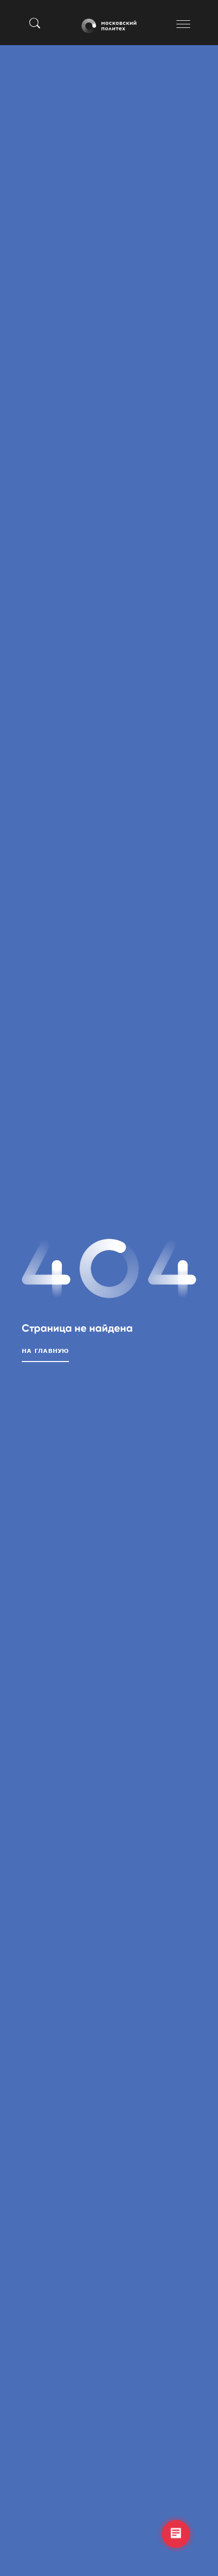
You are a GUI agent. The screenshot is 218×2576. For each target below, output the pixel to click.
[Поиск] (35, 23)
